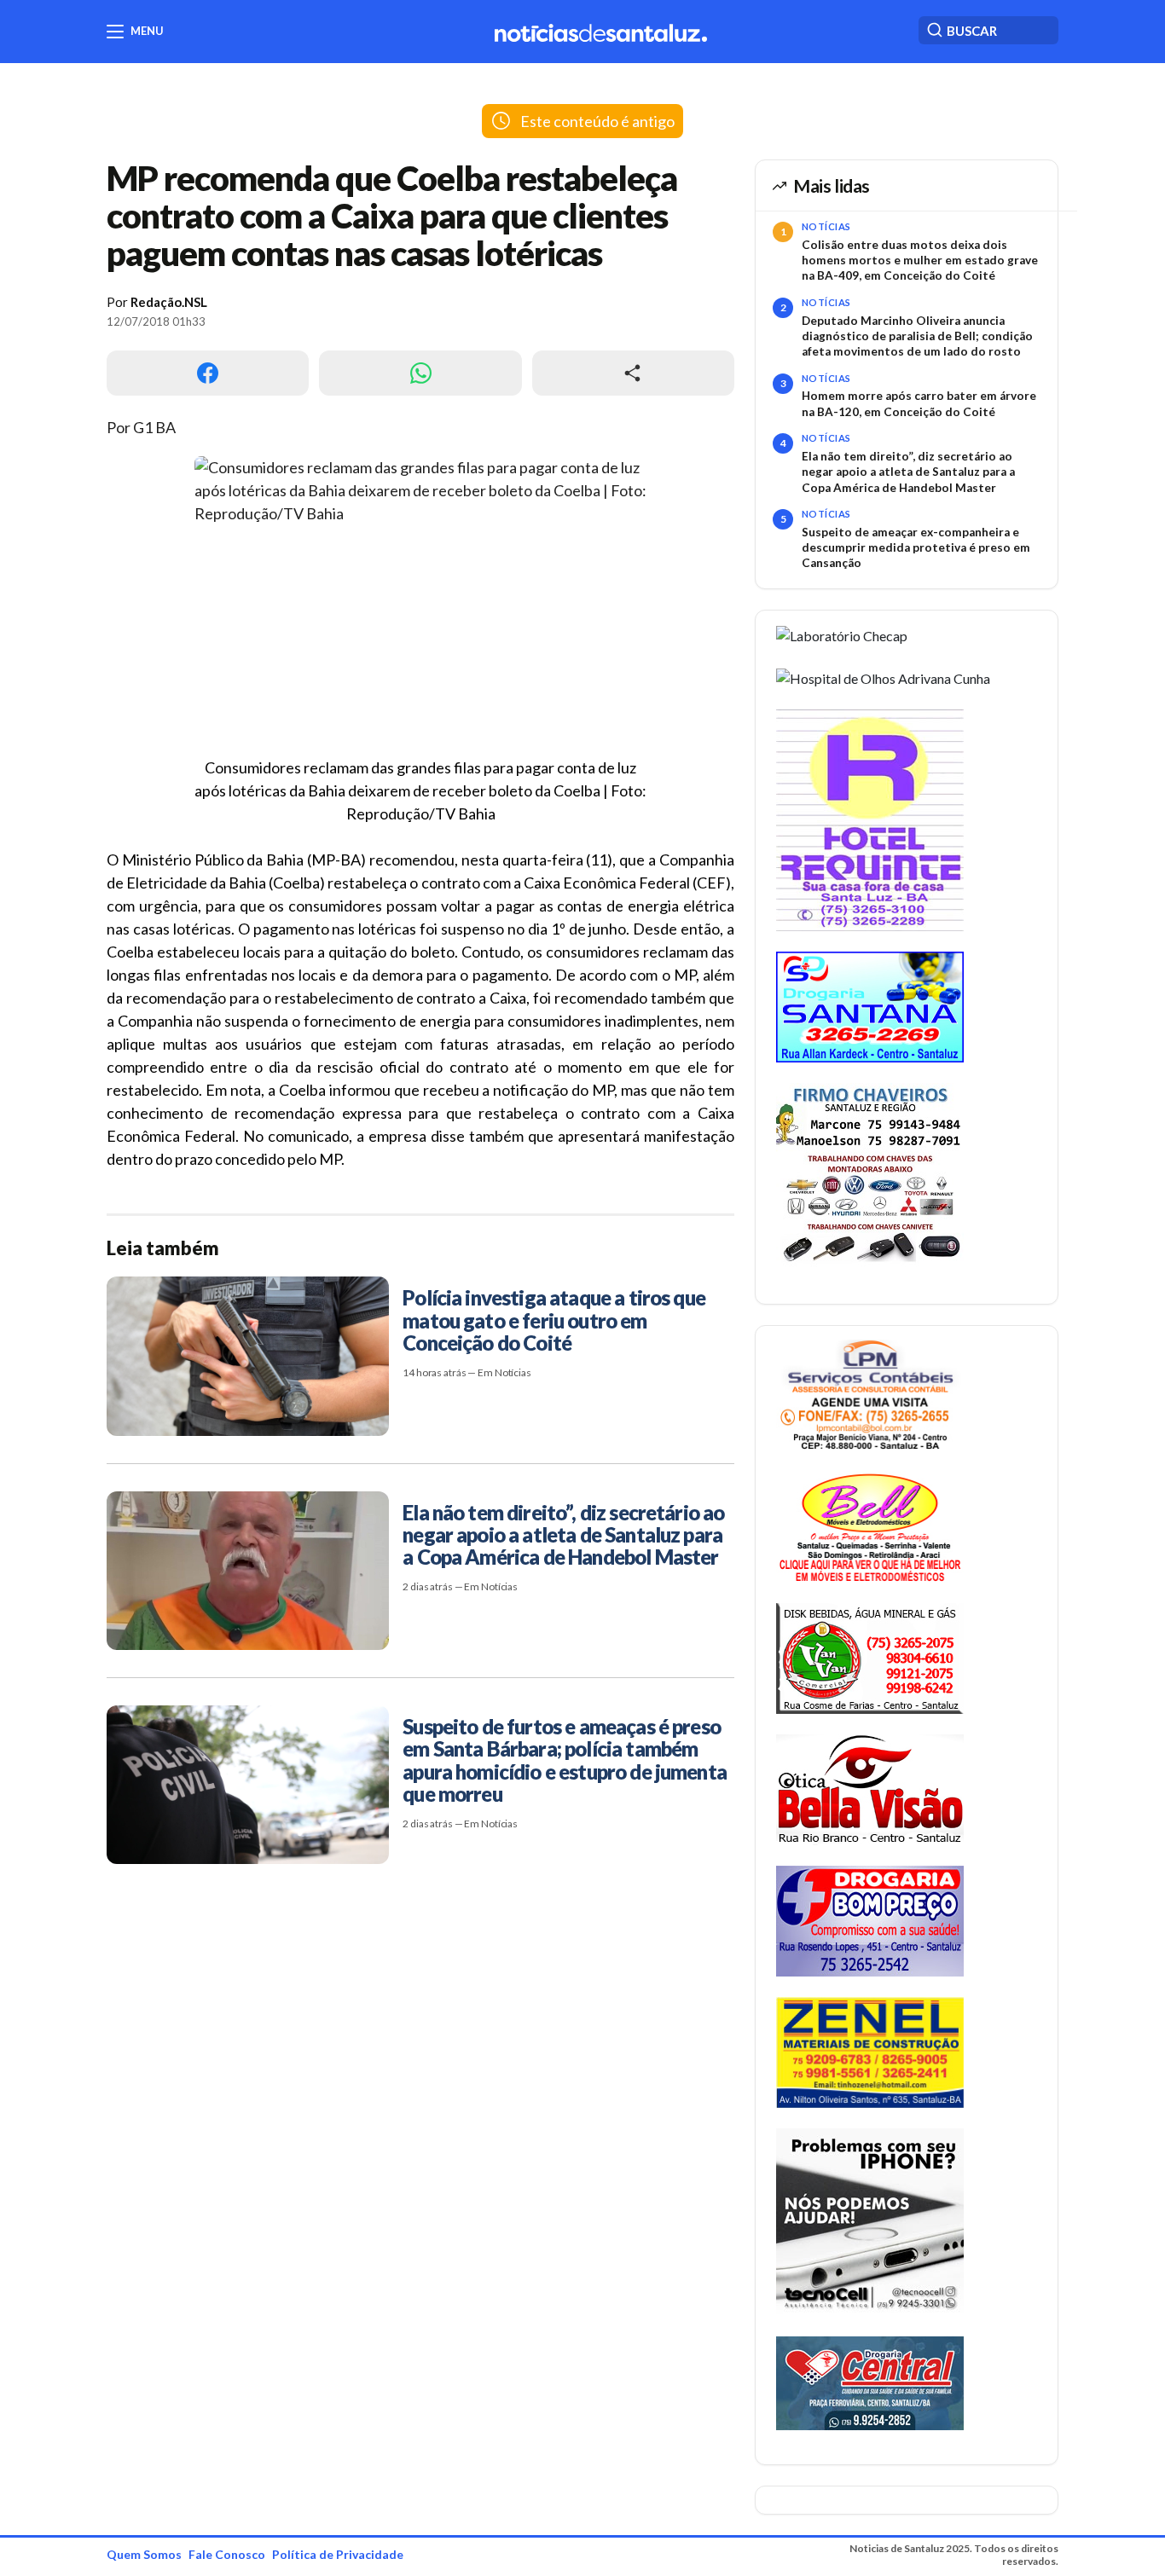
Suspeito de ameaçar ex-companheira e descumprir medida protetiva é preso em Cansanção (916, 548)
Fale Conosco (227, 2554)
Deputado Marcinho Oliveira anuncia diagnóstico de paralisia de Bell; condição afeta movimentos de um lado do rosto (917, 336)
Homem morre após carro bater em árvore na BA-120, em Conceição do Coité (919, 403)
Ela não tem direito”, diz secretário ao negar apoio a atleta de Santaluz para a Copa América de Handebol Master (908, 472)
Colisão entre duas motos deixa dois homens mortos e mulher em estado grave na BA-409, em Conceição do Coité (920, 260)
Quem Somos (144, 2554)
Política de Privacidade (338, 2554)
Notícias (826, 226)
